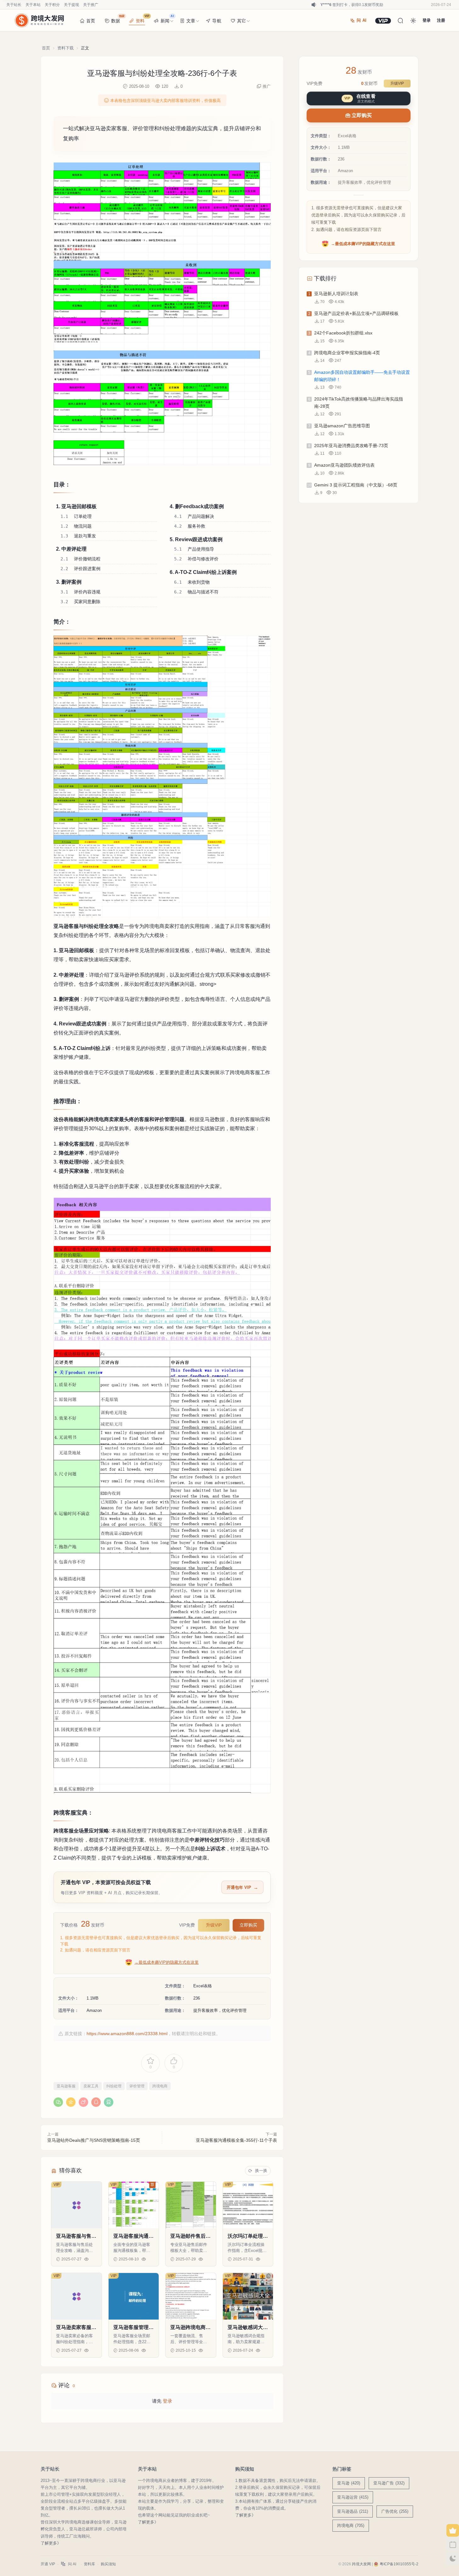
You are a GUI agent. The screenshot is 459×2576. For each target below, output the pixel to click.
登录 (167, 2401)
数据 (118, 19)
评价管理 (137, 2086)
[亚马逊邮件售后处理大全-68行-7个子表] (191, 2205)
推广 (267, 86)
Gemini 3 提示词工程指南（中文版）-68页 (356, 485)
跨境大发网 (361, 2564)
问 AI (362, 20)
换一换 (261, 2171)
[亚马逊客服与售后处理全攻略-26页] (76, 2205)
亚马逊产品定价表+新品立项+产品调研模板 (356, 313)
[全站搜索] (400, 20)
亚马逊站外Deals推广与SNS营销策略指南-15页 (94, 2140)
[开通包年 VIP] (383, 21)
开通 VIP (48, 2564)
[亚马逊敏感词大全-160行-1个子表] (248, 2296)
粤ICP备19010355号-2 (399, 2564)
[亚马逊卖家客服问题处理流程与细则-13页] (76, 2296)
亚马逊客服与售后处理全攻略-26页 (76, 2236)
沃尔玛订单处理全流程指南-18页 (248, 2236)
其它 (241, 21)
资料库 (89, 2564)
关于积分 (52, 5)
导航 (217, 21)
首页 (91, 21)
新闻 (167, 19)
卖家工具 (91, 2086)
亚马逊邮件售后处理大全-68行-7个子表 (190, 2236)
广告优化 (395, 2511)
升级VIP (214, 1925)
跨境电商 (160, 2086)
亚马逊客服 (66, 2086)
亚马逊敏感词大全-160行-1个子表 (247, 2328)
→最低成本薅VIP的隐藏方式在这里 (167, 1962)
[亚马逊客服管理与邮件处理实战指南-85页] (134, 2296)
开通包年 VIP (239, 1887)
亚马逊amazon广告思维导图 (342, 426)
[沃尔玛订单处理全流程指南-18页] (248, 2205)
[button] (162, 314)
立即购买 (248, 1925)
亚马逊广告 (389, 2483)
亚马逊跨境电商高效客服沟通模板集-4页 (190, 2328)
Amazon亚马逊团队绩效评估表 (344, 465)
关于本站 (33, 5)
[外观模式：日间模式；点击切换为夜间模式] (413, 20)
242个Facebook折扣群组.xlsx (343, 333)
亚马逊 (349, 2483)
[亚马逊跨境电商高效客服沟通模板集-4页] (191, 2296)
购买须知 (108, 2564)
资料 (142, 19)
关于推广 (91, 5)
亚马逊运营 (353, 2497)
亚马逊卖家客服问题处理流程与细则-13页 (76, 2328)
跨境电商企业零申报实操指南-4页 (347, 353)
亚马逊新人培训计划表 (336, 294)
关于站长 (14, 5)
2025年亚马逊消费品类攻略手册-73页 (351, 446)
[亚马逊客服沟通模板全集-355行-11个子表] (134, 2205)
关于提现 (71, 5)
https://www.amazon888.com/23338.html (127, 2034)
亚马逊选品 (353, 2511)
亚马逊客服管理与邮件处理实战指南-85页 (133, 2328)
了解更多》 (51, 2543)
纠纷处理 (114, 2086)
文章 (191, 21)
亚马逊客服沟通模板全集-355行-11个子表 (236, 2140)
